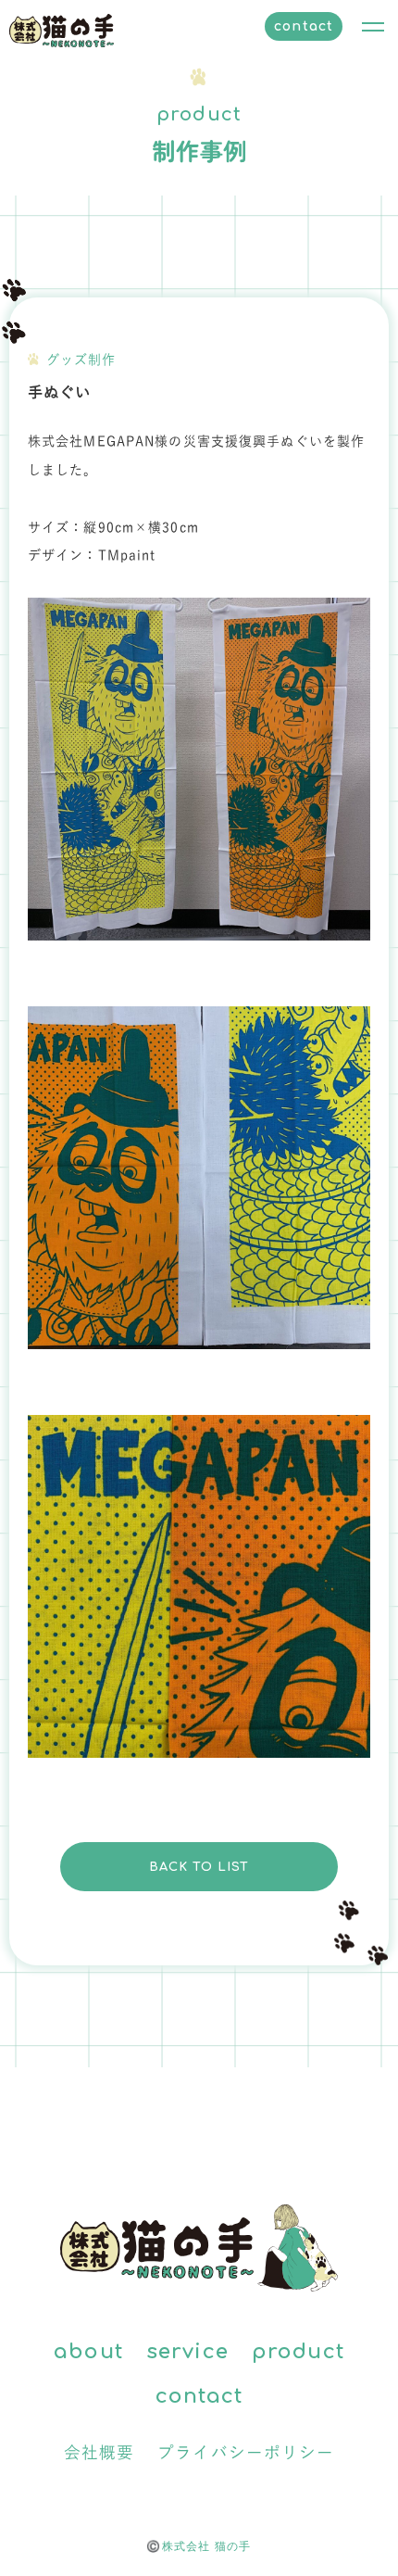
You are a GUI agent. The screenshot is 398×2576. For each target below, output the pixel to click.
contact (304, 26)
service (187, 2352)
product (298, 2352)
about (88, 2352)
